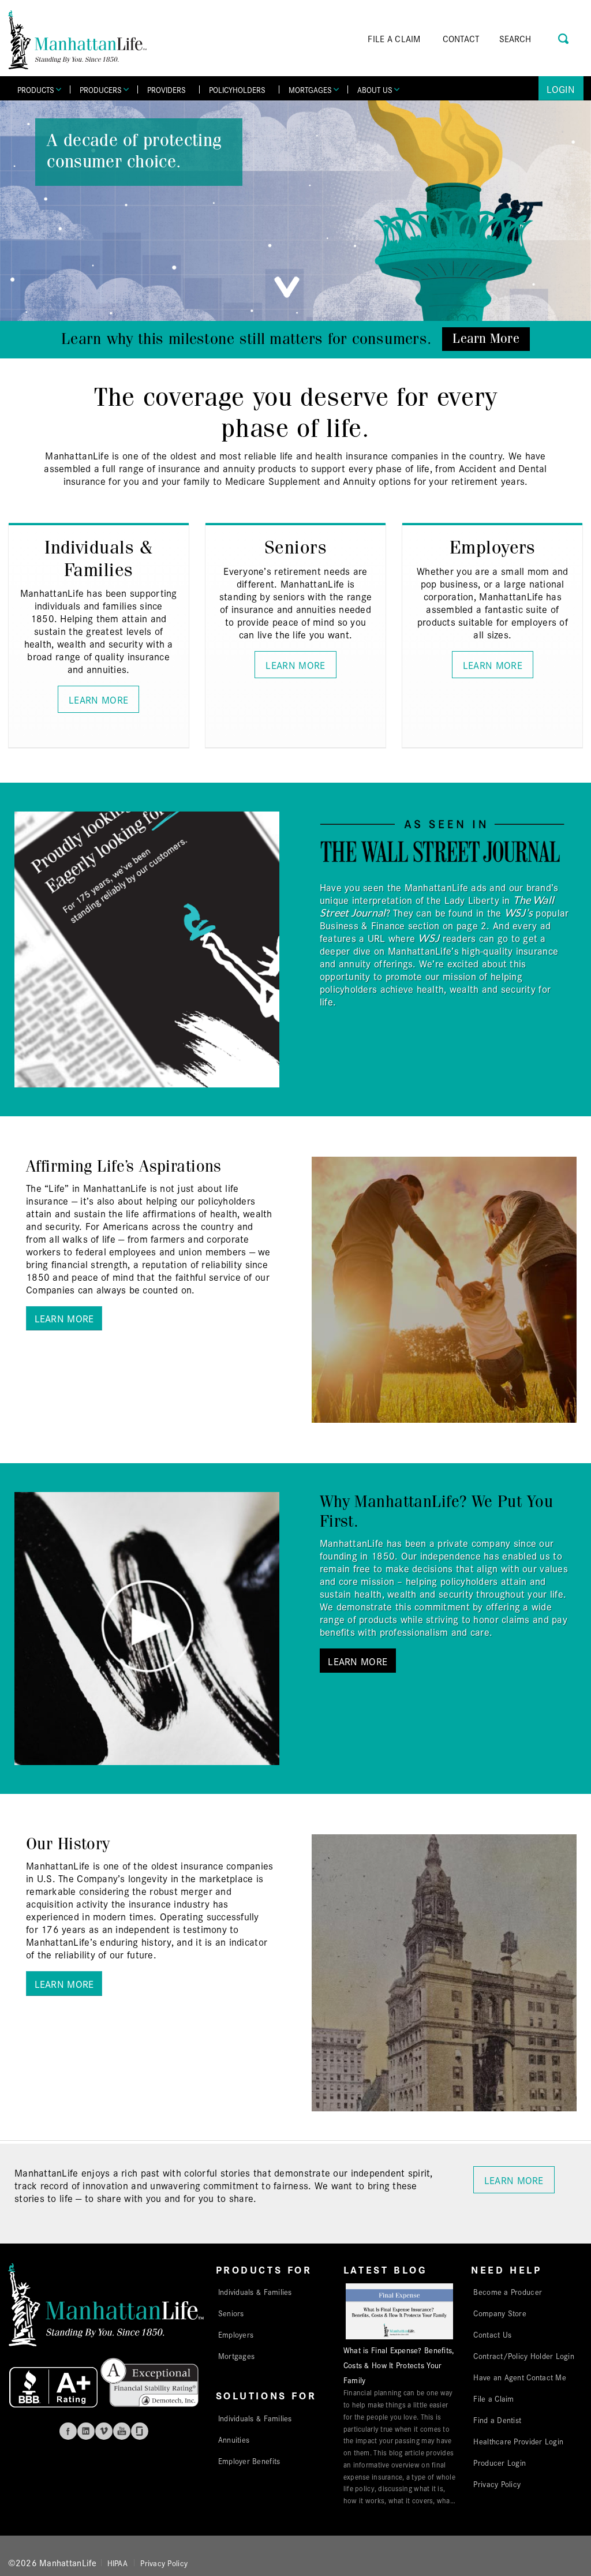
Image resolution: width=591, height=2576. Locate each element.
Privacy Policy (497, 2484)
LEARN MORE (98, 699)
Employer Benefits (249, 2461)
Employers (236, 2334)
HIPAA (117, 2563)
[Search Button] (564, 37)
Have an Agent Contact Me (519, 2377)
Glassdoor (140, 2431)
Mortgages (236, 2356)
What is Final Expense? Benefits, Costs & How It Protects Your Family (399, 2365)
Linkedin (86, 2431)
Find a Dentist (497, 2420)
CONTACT (461, 38)
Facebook (68, 2431)
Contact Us (492, 2334)
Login (561, 89)
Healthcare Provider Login (518, 2441)
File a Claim (493, 2398)
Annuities (234, 2439)
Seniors (231, 2313)
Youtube (122, 2431)
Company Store (500, 2313)
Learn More (486, 339)
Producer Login (500, 2462)
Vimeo (104, 2431)
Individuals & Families (255, 2291)
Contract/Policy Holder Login (524, 2356)
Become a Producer (508, 2291)
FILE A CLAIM (394, 38)
